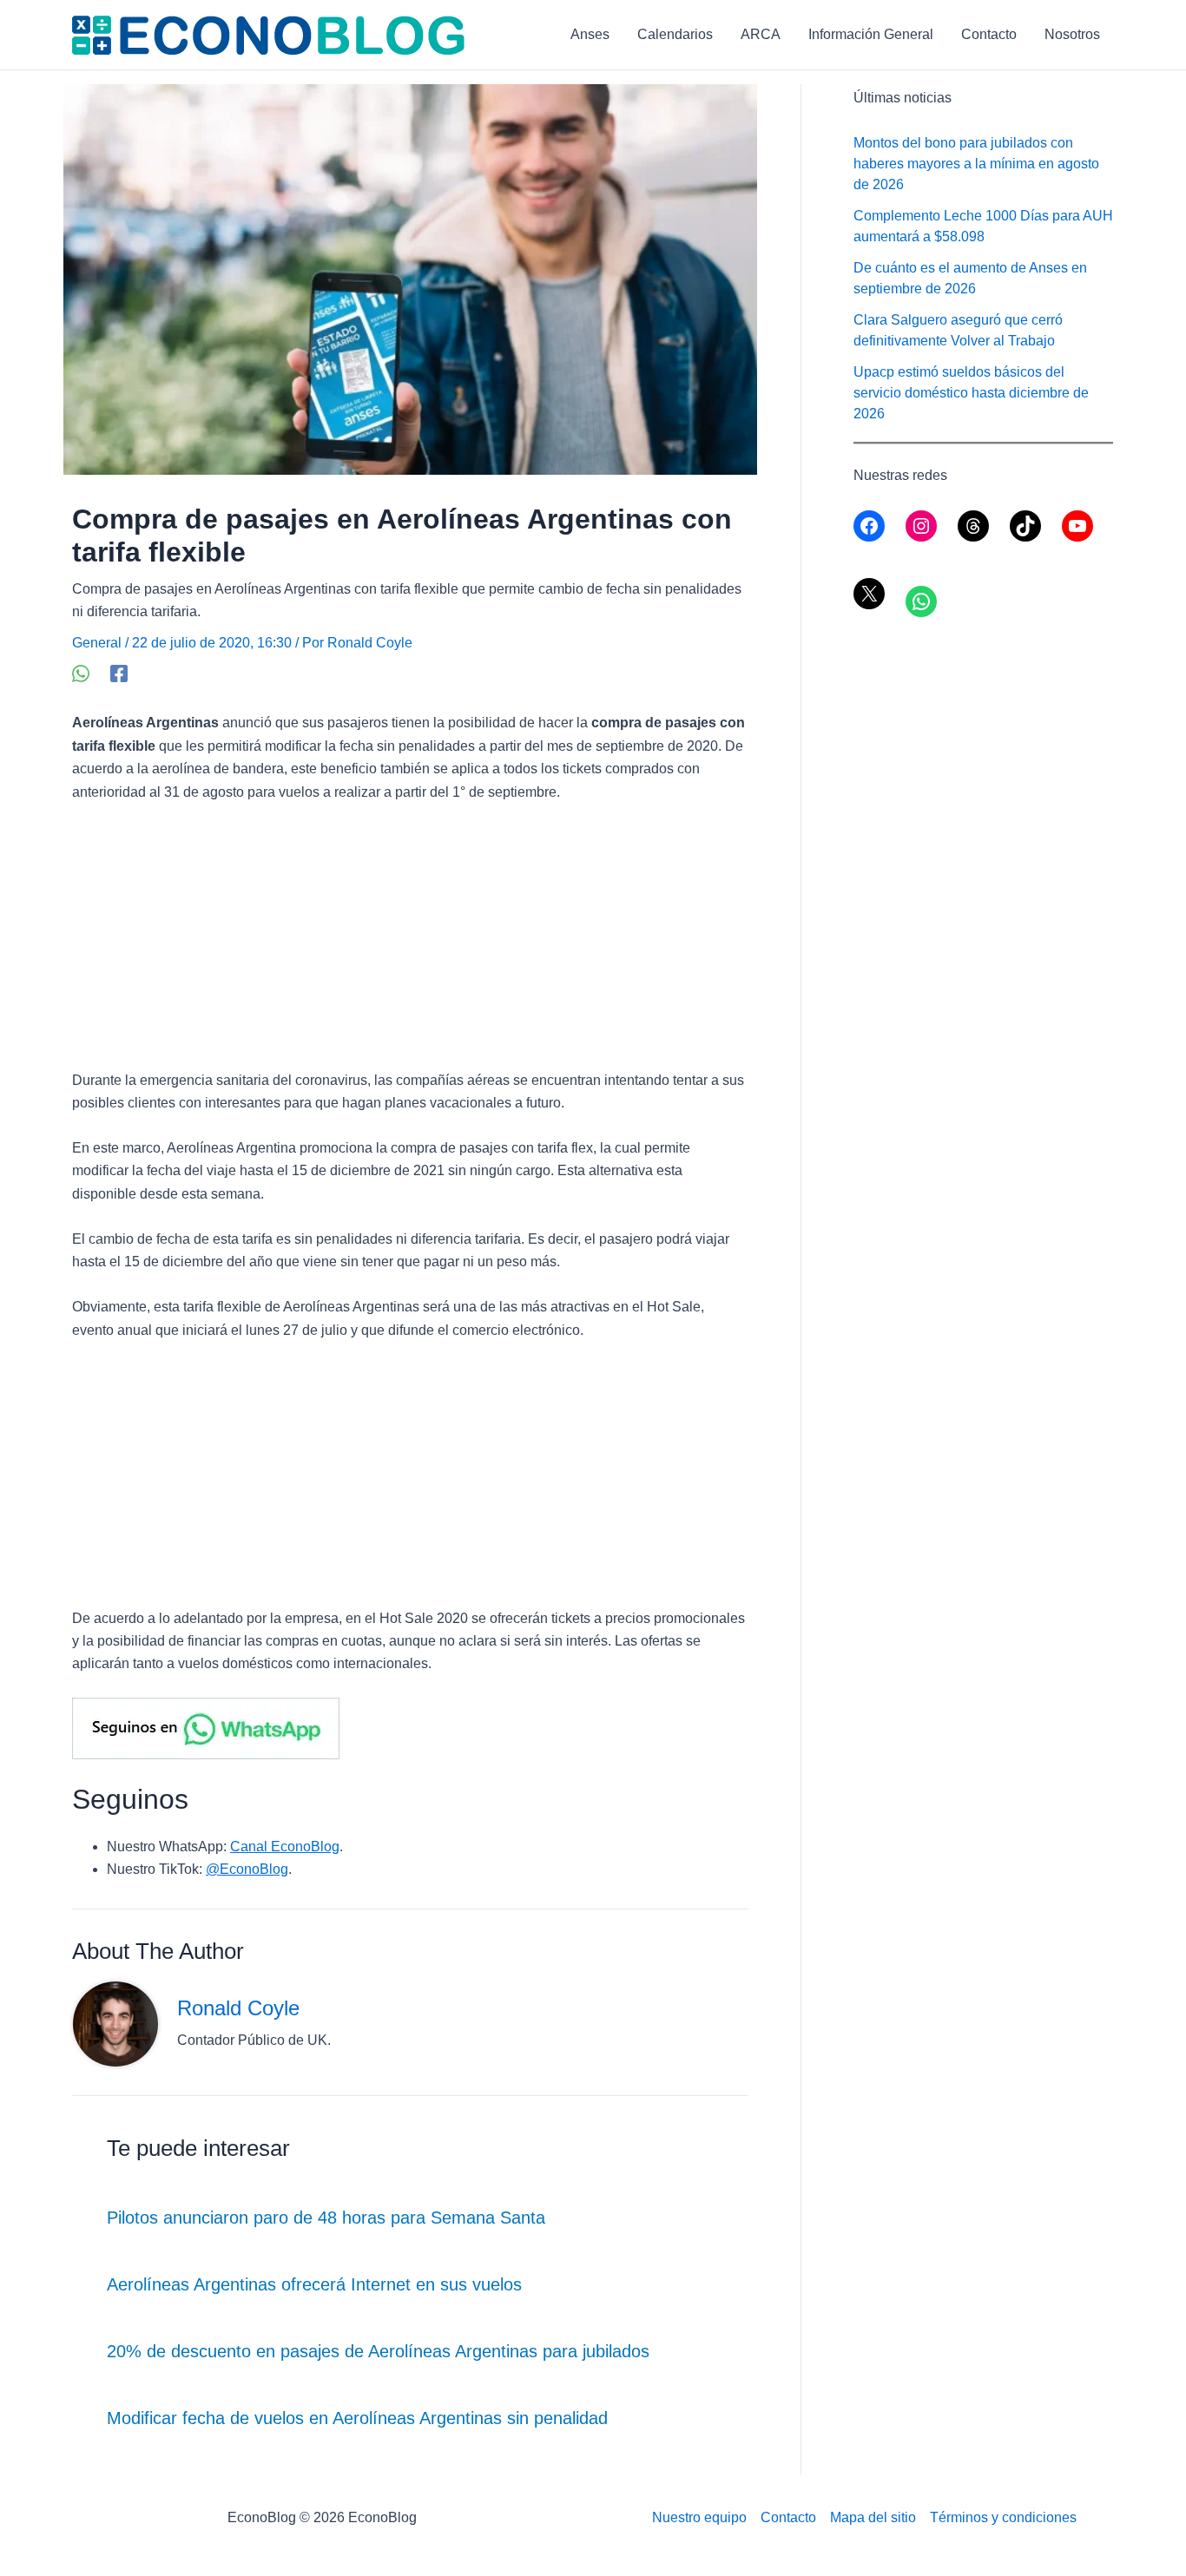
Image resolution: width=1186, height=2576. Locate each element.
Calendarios (675, 34)
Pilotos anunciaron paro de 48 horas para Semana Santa (326, 2218)
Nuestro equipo (699, 2517)
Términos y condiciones (1003, 2517)
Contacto (989, 34)
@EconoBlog (247, 1869)
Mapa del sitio (873, 2517)
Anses (590, 34)
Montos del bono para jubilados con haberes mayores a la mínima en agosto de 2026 (976, 164)
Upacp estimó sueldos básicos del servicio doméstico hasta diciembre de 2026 (971, 393)
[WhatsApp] (81, 674)
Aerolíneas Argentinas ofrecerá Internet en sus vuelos (314, 2284)
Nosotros (1072, 34)
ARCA (761, 34)
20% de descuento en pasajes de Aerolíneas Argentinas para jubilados (378, 2351)
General (97, 643)
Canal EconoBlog (285, 1847)
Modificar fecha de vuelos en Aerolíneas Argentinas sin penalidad (357, 2418)
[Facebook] (119, 674)
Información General (871, 34)
